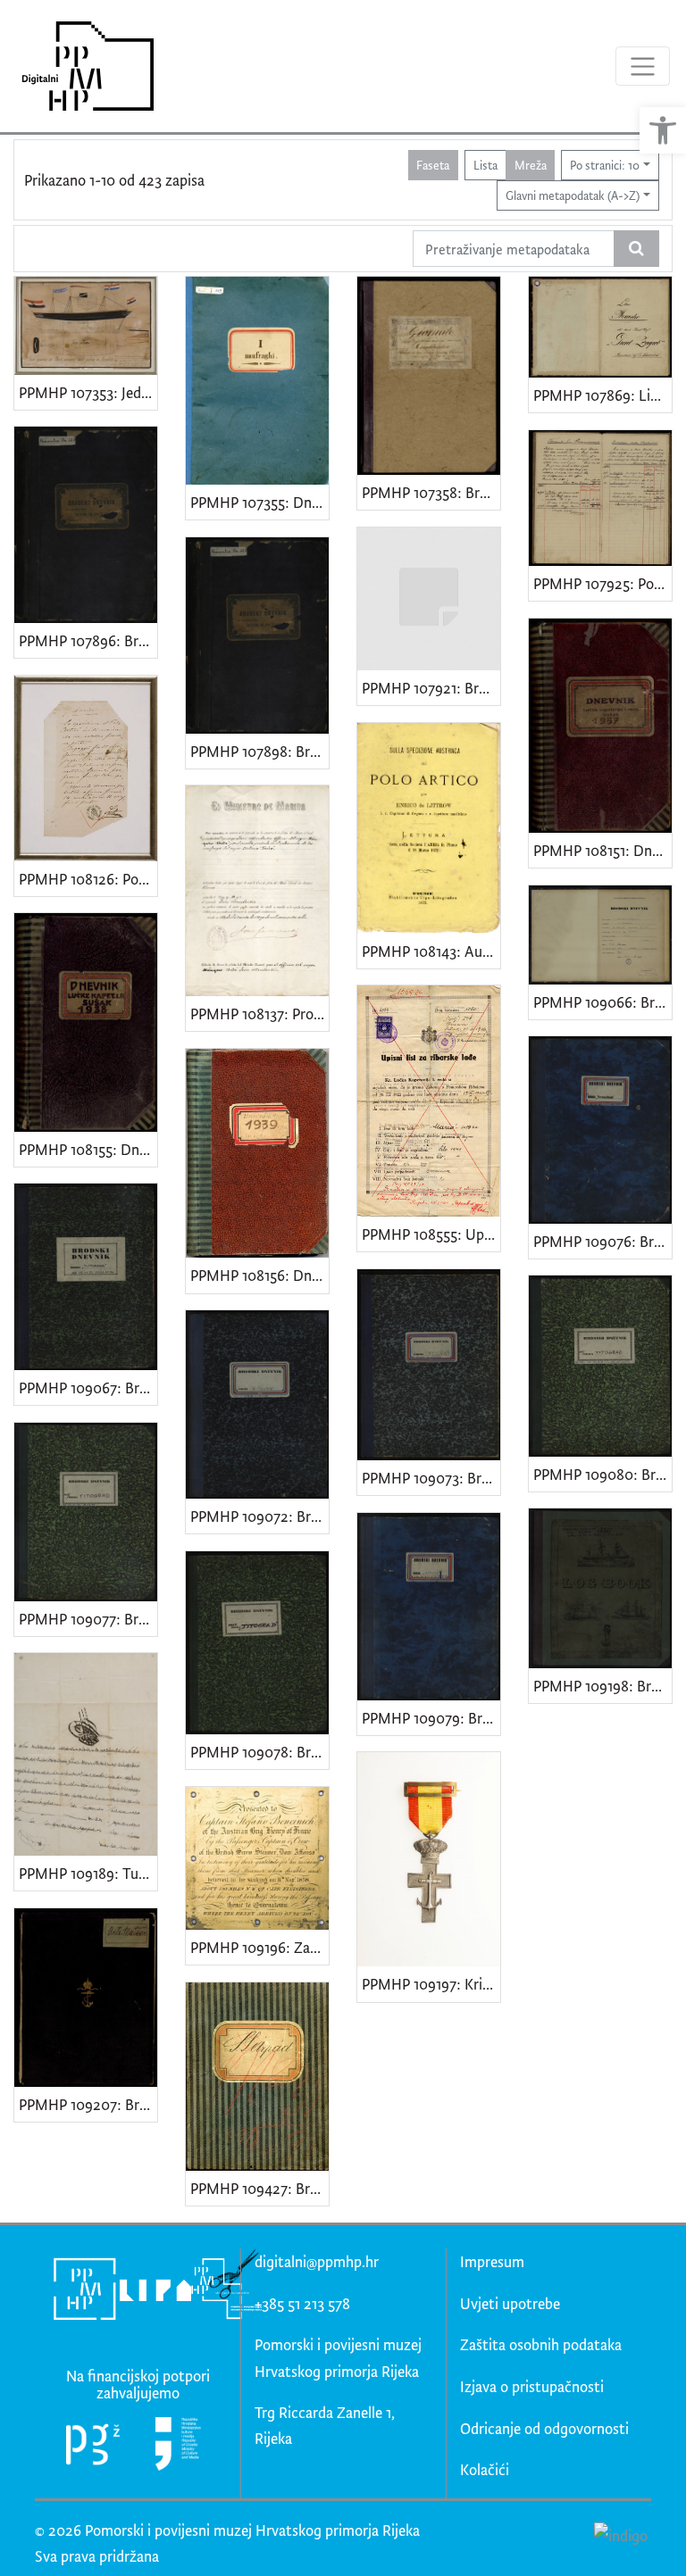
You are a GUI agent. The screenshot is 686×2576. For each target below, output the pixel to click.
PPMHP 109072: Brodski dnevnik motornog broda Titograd (259, 1516)
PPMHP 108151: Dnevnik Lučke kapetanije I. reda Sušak (602, 850)
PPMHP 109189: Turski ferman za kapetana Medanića (88, 1873)
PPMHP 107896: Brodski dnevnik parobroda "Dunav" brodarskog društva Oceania (88, 640)
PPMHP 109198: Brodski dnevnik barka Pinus (602, 1686)
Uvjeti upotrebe (510, 2303)
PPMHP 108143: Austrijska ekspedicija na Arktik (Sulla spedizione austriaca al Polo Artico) (431, 951)
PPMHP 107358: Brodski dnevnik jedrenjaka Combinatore (431, 492)
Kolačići (485, 2469)
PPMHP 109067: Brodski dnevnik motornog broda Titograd (88, 1388)
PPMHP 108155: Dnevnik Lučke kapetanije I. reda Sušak (88, 1149)
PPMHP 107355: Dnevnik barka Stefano (259, 502)
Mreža (531, 165)
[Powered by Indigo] (620, 2535)
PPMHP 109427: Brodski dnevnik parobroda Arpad (259, 2188)
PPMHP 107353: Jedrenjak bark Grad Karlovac (88, 392)
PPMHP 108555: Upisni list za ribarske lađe (431, 1234)
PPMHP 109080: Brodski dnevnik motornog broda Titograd (602, 1474)
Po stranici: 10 (605, 165)
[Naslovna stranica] (82, 66)
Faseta (433, 165)
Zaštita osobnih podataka (541, 2344)
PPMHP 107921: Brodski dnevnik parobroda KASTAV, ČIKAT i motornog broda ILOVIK (431, 688)
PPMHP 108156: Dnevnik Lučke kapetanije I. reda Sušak (259, 1275)
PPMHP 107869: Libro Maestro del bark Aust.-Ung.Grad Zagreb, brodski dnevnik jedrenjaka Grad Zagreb (602, 395)
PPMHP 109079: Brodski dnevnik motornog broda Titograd (431, 1718)
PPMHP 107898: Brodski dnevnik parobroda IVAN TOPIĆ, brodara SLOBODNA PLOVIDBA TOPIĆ (259, 751)
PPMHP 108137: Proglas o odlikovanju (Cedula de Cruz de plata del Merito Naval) (259, 1014)
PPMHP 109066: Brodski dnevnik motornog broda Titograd (602, 1002)
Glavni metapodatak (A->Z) (573, 195)
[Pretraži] (636, 249)
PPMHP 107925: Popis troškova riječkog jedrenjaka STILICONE (602, 583)
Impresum (492, 2261)
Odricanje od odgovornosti (544, 2428)
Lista (485, 165)
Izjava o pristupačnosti (532, 2386)
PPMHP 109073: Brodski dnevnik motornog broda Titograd (431, 1478)
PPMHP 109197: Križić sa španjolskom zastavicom (431, 1984)
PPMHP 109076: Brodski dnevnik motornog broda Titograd (602, 1241)
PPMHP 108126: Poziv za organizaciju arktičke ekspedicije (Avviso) (88, 879)
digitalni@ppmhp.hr (317, 2261)
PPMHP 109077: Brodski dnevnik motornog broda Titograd (88, 1619)
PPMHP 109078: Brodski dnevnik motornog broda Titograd (259, 1752)
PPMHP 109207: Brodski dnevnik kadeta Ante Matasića (88, 2104)
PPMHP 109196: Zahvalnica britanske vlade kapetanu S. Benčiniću (259, 1947)
